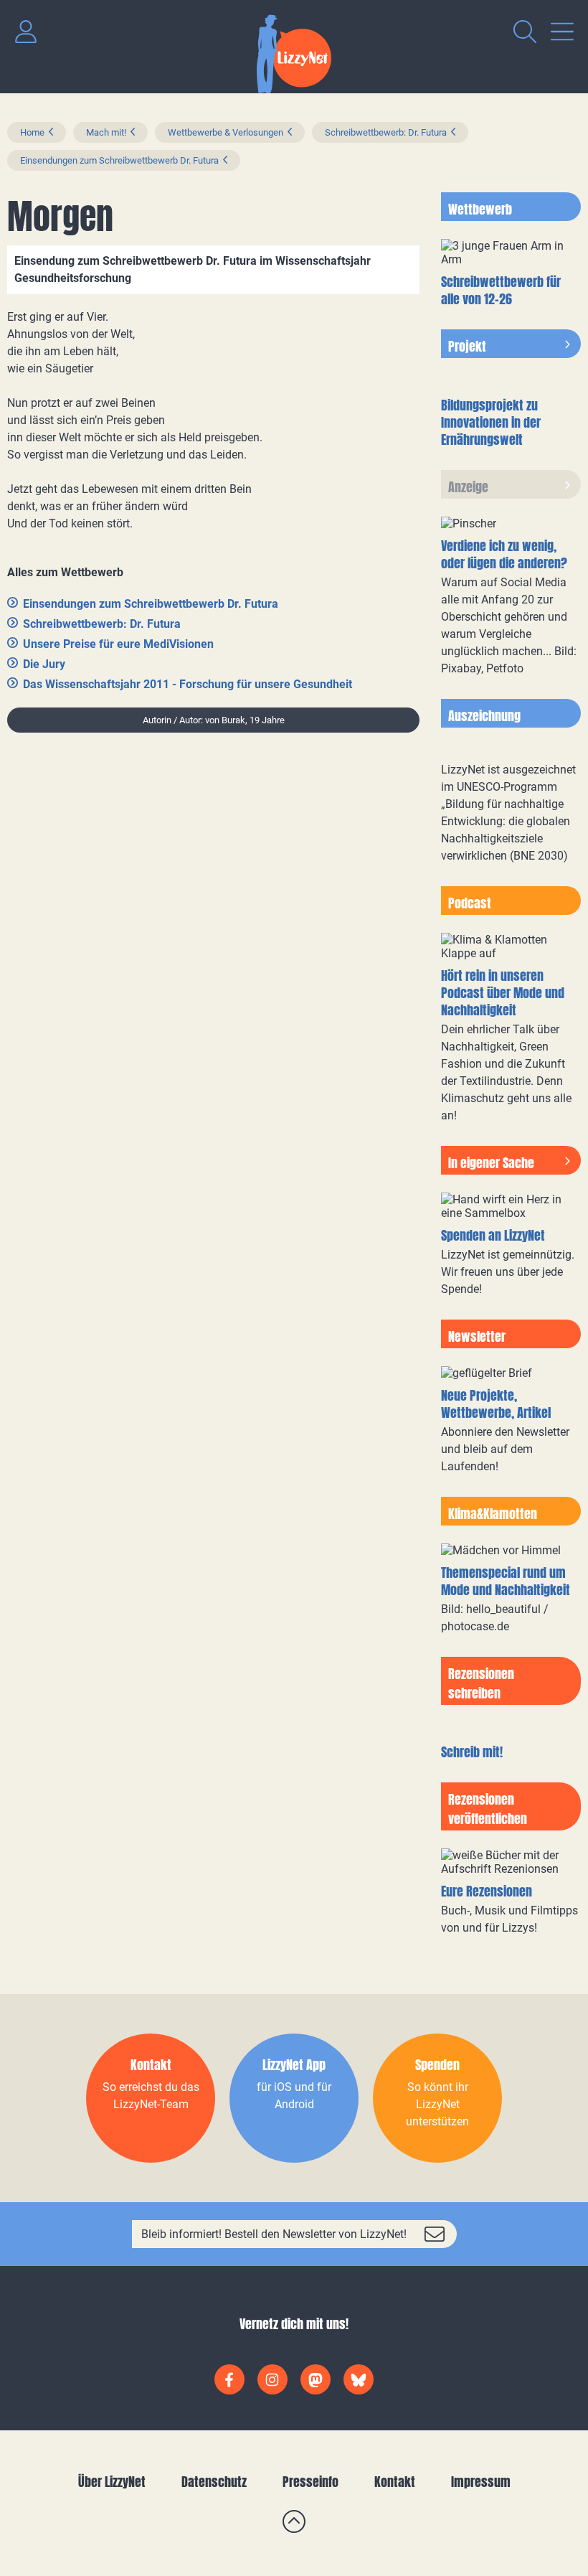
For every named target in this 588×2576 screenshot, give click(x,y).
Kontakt (395, 2482)
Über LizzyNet (112, 2482)
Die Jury (44, 664)
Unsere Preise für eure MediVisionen (118, 644)
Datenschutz (214, 2482)
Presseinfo (310, 2482)
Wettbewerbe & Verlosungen (226, 132)
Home (32, 132)
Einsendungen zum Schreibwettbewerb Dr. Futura (119, 160)
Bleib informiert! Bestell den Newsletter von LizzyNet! (274, 2234)
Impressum (481, 2482)
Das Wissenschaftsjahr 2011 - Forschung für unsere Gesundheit (188, 684)
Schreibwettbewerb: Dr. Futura (386, 132)
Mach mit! (106, 132)
